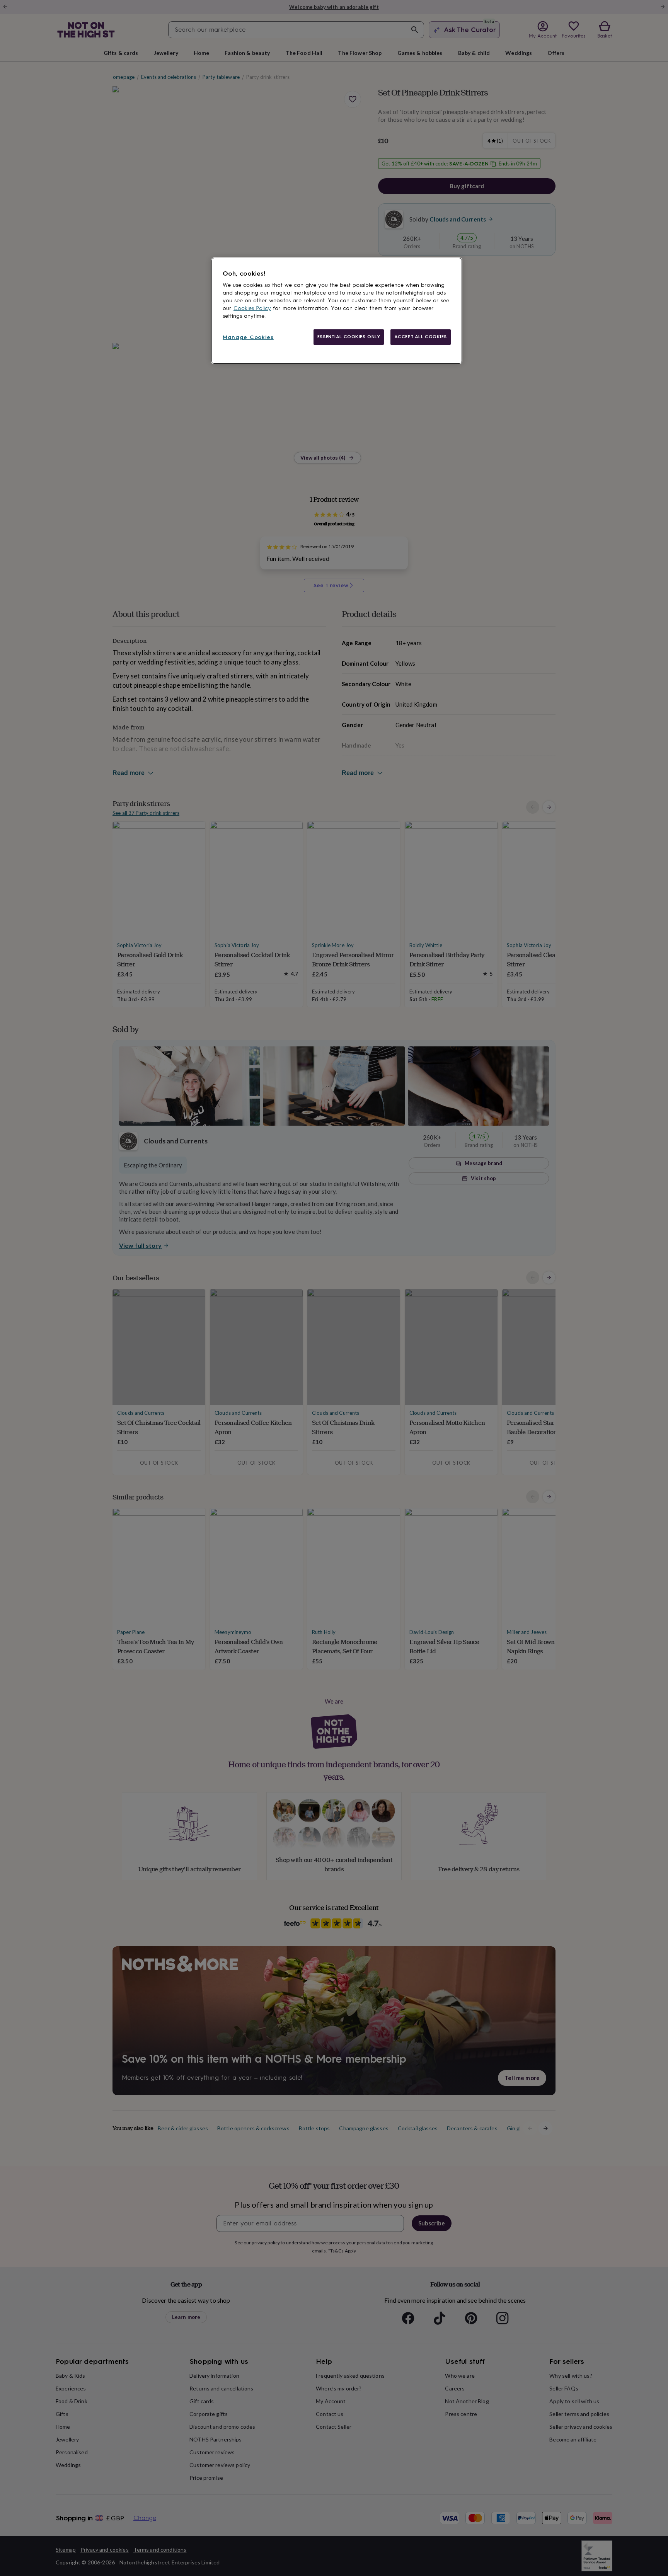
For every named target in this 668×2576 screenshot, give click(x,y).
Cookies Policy (252, 308)
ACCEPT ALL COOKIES (421, 337)
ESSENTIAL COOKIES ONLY (349, 337)
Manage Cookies (248, 337)
